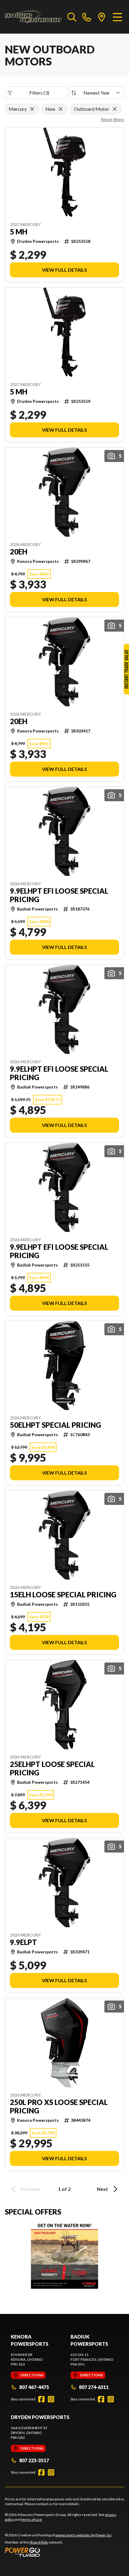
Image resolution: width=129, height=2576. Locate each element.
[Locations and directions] (102, 17)
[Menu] (117, 17)
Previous (31, 2189)
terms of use (31, 2519)
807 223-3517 (34, 2460)
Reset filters (112, 119)
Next (102, 2189)
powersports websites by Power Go (83, 2535)
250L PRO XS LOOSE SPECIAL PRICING (59, 2106)
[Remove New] (61, 109)
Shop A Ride (39, 2542)
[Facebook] (41, 2399)
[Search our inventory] (72, 17)
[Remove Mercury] (32, 109)
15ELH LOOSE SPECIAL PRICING (63, 1595)
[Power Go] (58, 2552)
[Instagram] (51, 2399)
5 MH (19, 232)
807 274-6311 (94, 2387)
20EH (19, 552)
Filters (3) (39, 93)
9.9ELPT (23, 1942)
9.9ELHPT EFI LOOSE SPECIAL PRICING (59, 895)
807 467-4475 (34, 2387)
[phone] (87, 17)
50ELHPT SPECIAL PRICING (55, 1425)
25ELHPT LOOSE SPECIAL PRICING (52, 1768)
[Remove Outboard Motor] (115, 109)
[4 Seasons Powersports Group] (33, 17)
